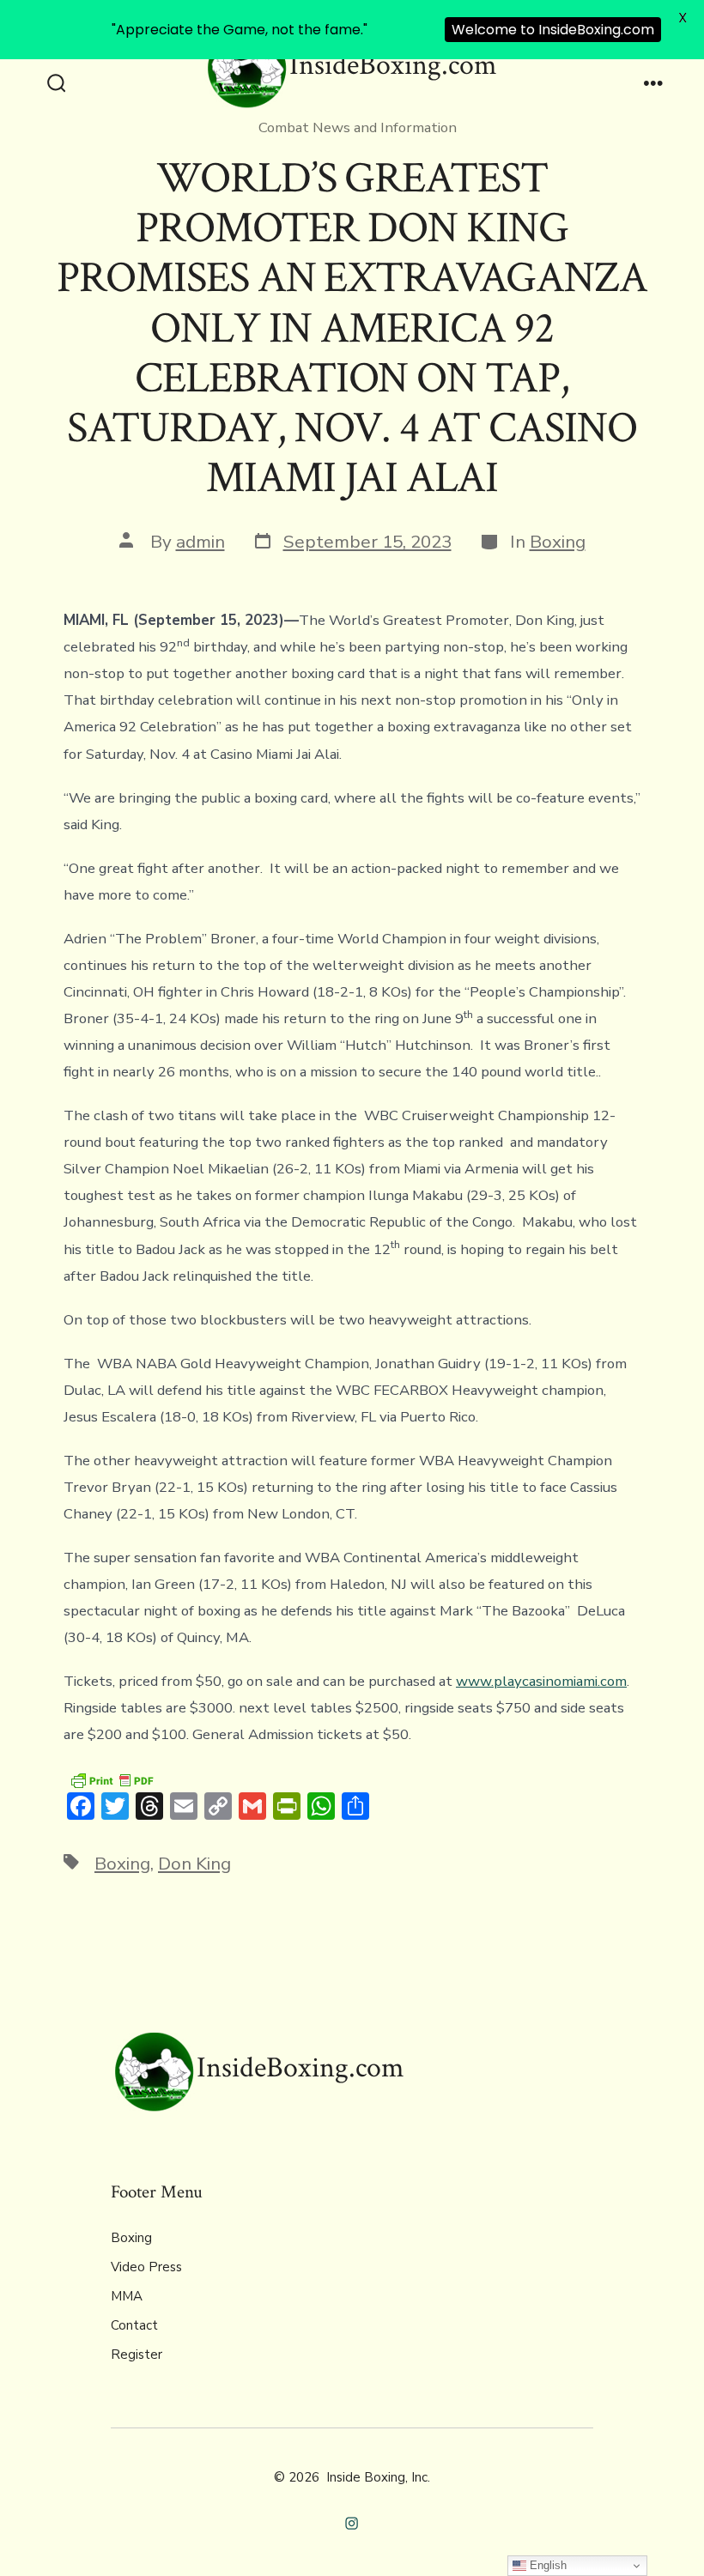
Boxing (558, 542)
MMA (127, 2296)
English (546, 2565)
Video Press (146, 2267)
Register (137, 2355)
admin (200, 542)
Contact (134, 2325)
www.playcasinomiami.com (541, 1681)
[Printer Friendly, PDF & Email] (112, 1780)
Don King (194, 1864)
